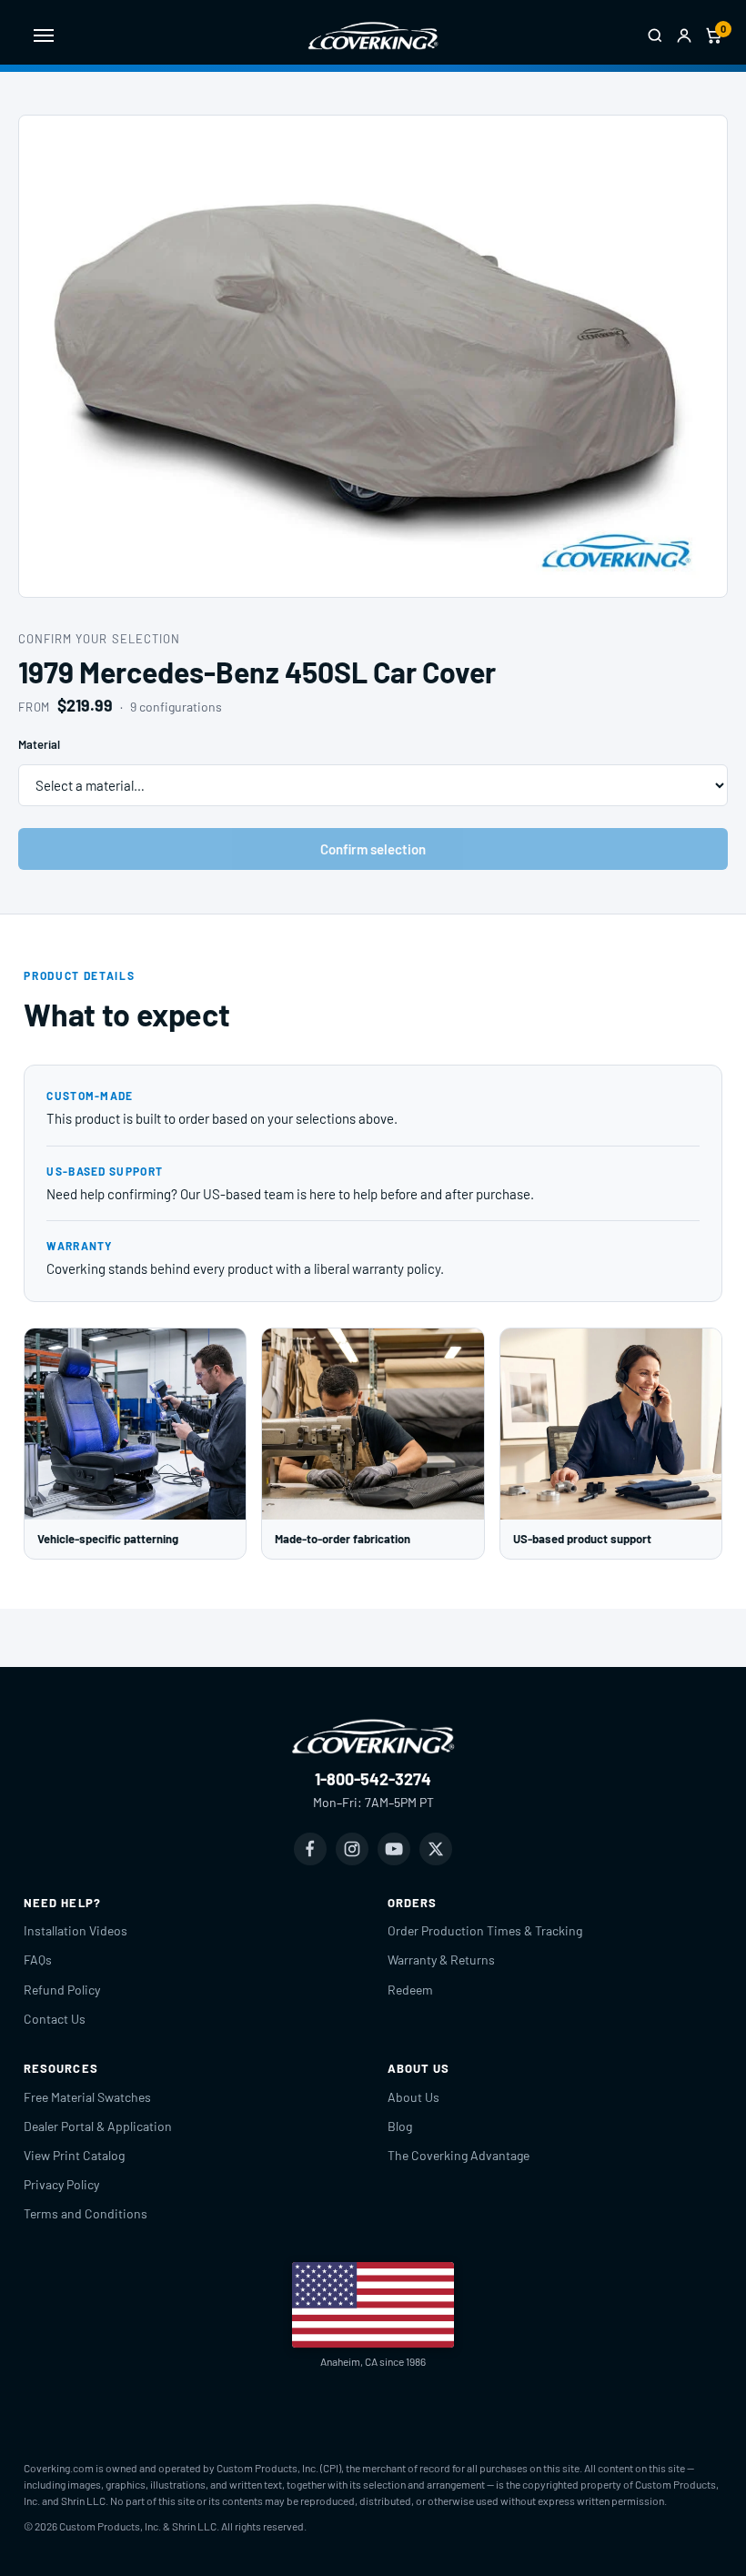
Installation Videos (76, 1930)
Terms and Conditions (86, 2213)
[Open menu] (44, 35)
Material (39, 744)
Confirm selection (373, 849)
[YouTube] (394, 1849)
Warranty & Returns (441, 1960)
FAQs (38, 1960)
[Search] (655, 35)
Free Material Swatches (87, 2097)
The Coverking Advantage (459, 2155)
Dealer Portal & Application (98, 2126)
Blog (400, 2126)
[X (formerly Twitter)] (436, 1849)
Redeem (410, 1990)
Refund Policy (62, 1990)
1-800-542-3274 (373, 1779)
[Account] (684, 35)
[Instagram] (352, 1849)
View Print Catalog (74, 2155)
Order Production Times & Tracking (485, 1930)
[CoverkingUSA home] (373, 35)
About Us (413, 2097)
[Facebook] (310, 1849)
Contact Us (55, 2019)
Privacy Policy (61, 2184)
